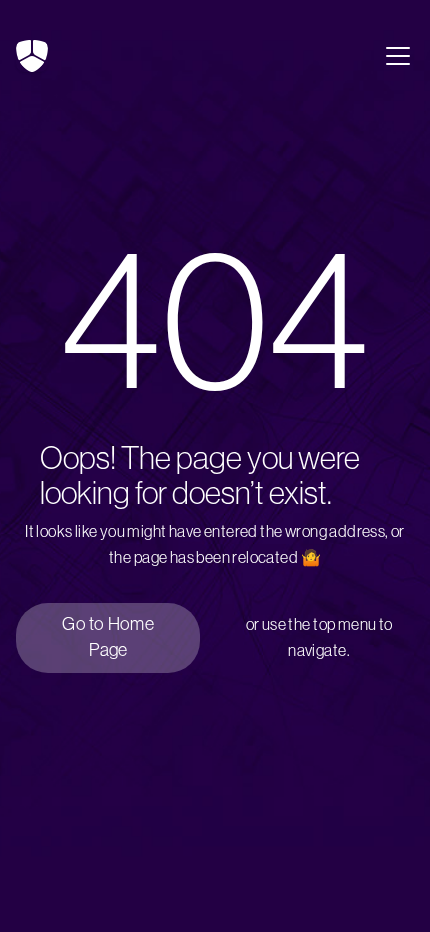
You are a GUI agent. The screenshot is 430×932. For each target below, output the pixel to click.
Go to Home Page (108, 637)
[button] (394, 56)
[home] (32, 56)
